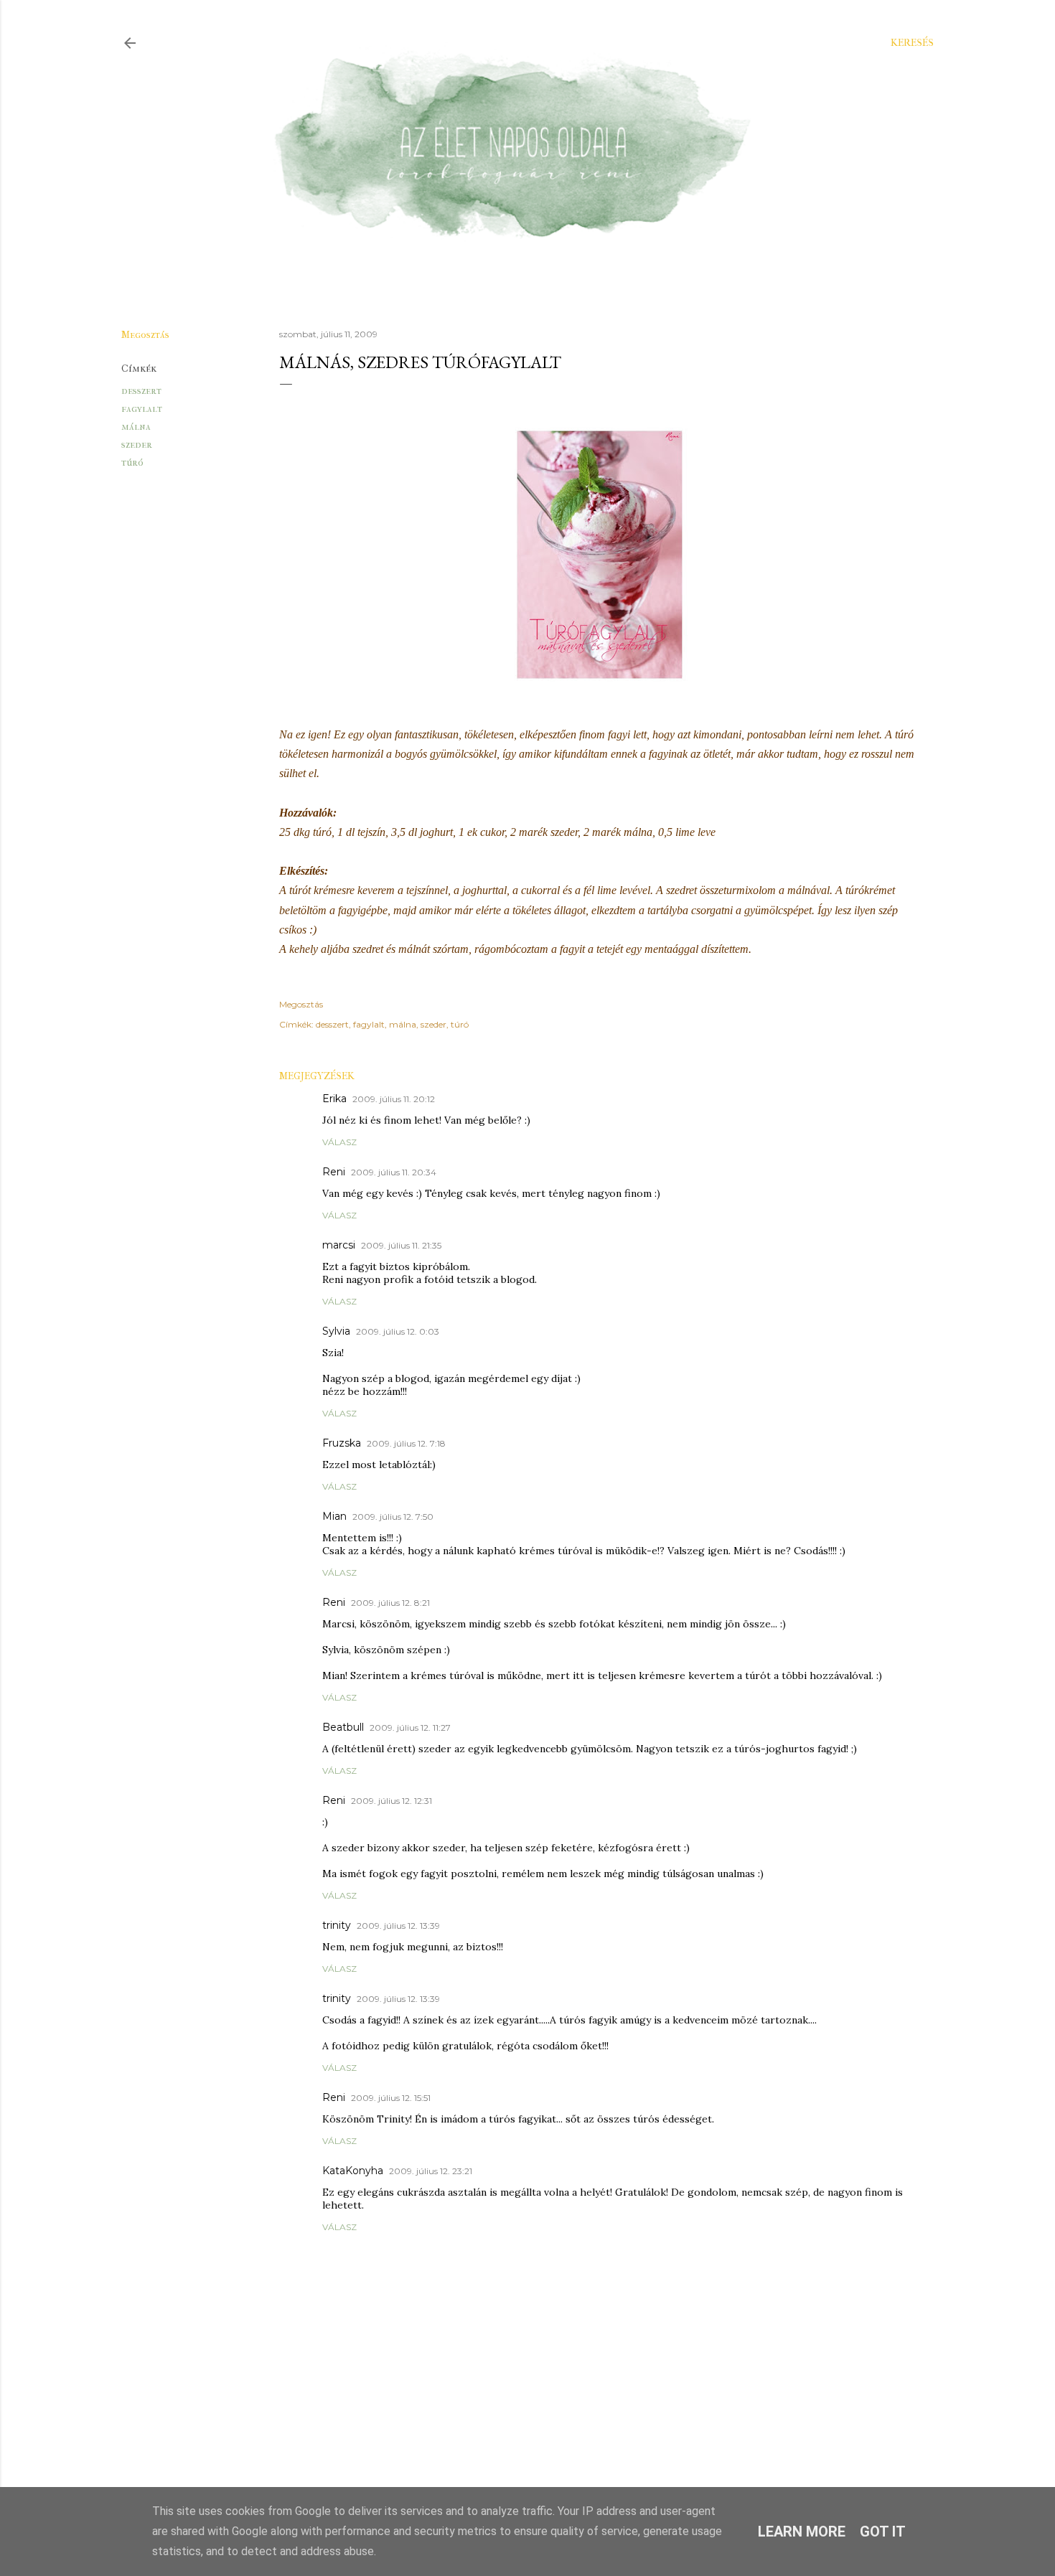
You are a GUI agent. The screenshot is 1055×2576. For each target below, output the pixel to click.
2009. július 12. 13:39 (398, 1926)
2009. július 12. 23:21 (431, 2171)
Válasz (339, 1142)
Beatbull (343, 1727)
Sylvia (336, 1331)
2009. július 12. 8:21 (390, 1603)
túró (132, 462)
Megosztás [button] (145, 335)
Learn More (802, 2532)
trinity (337, 1925)
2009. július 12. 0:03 (398, 1331)
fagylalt (142, 409)
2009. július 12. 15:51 (391, 2098)
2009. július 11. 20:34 (394, 1172)
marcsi (339, 1245)
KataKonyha (353, 2171)
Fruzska (342, 1443)
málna (136, 427)
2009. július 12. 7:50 (393, 1517)
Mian (334, 1516)
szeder (137, 445)
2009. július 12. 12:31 (391, 1801)
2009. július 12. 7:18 (406, 1443)
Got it (883, 2532)
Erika (334, 1099)
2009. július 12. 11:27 (410, 1727)
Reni (334, 1172)
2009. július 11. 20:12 (394, 1099)
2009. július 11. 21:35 (401, 1245)
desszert (141, 391)
